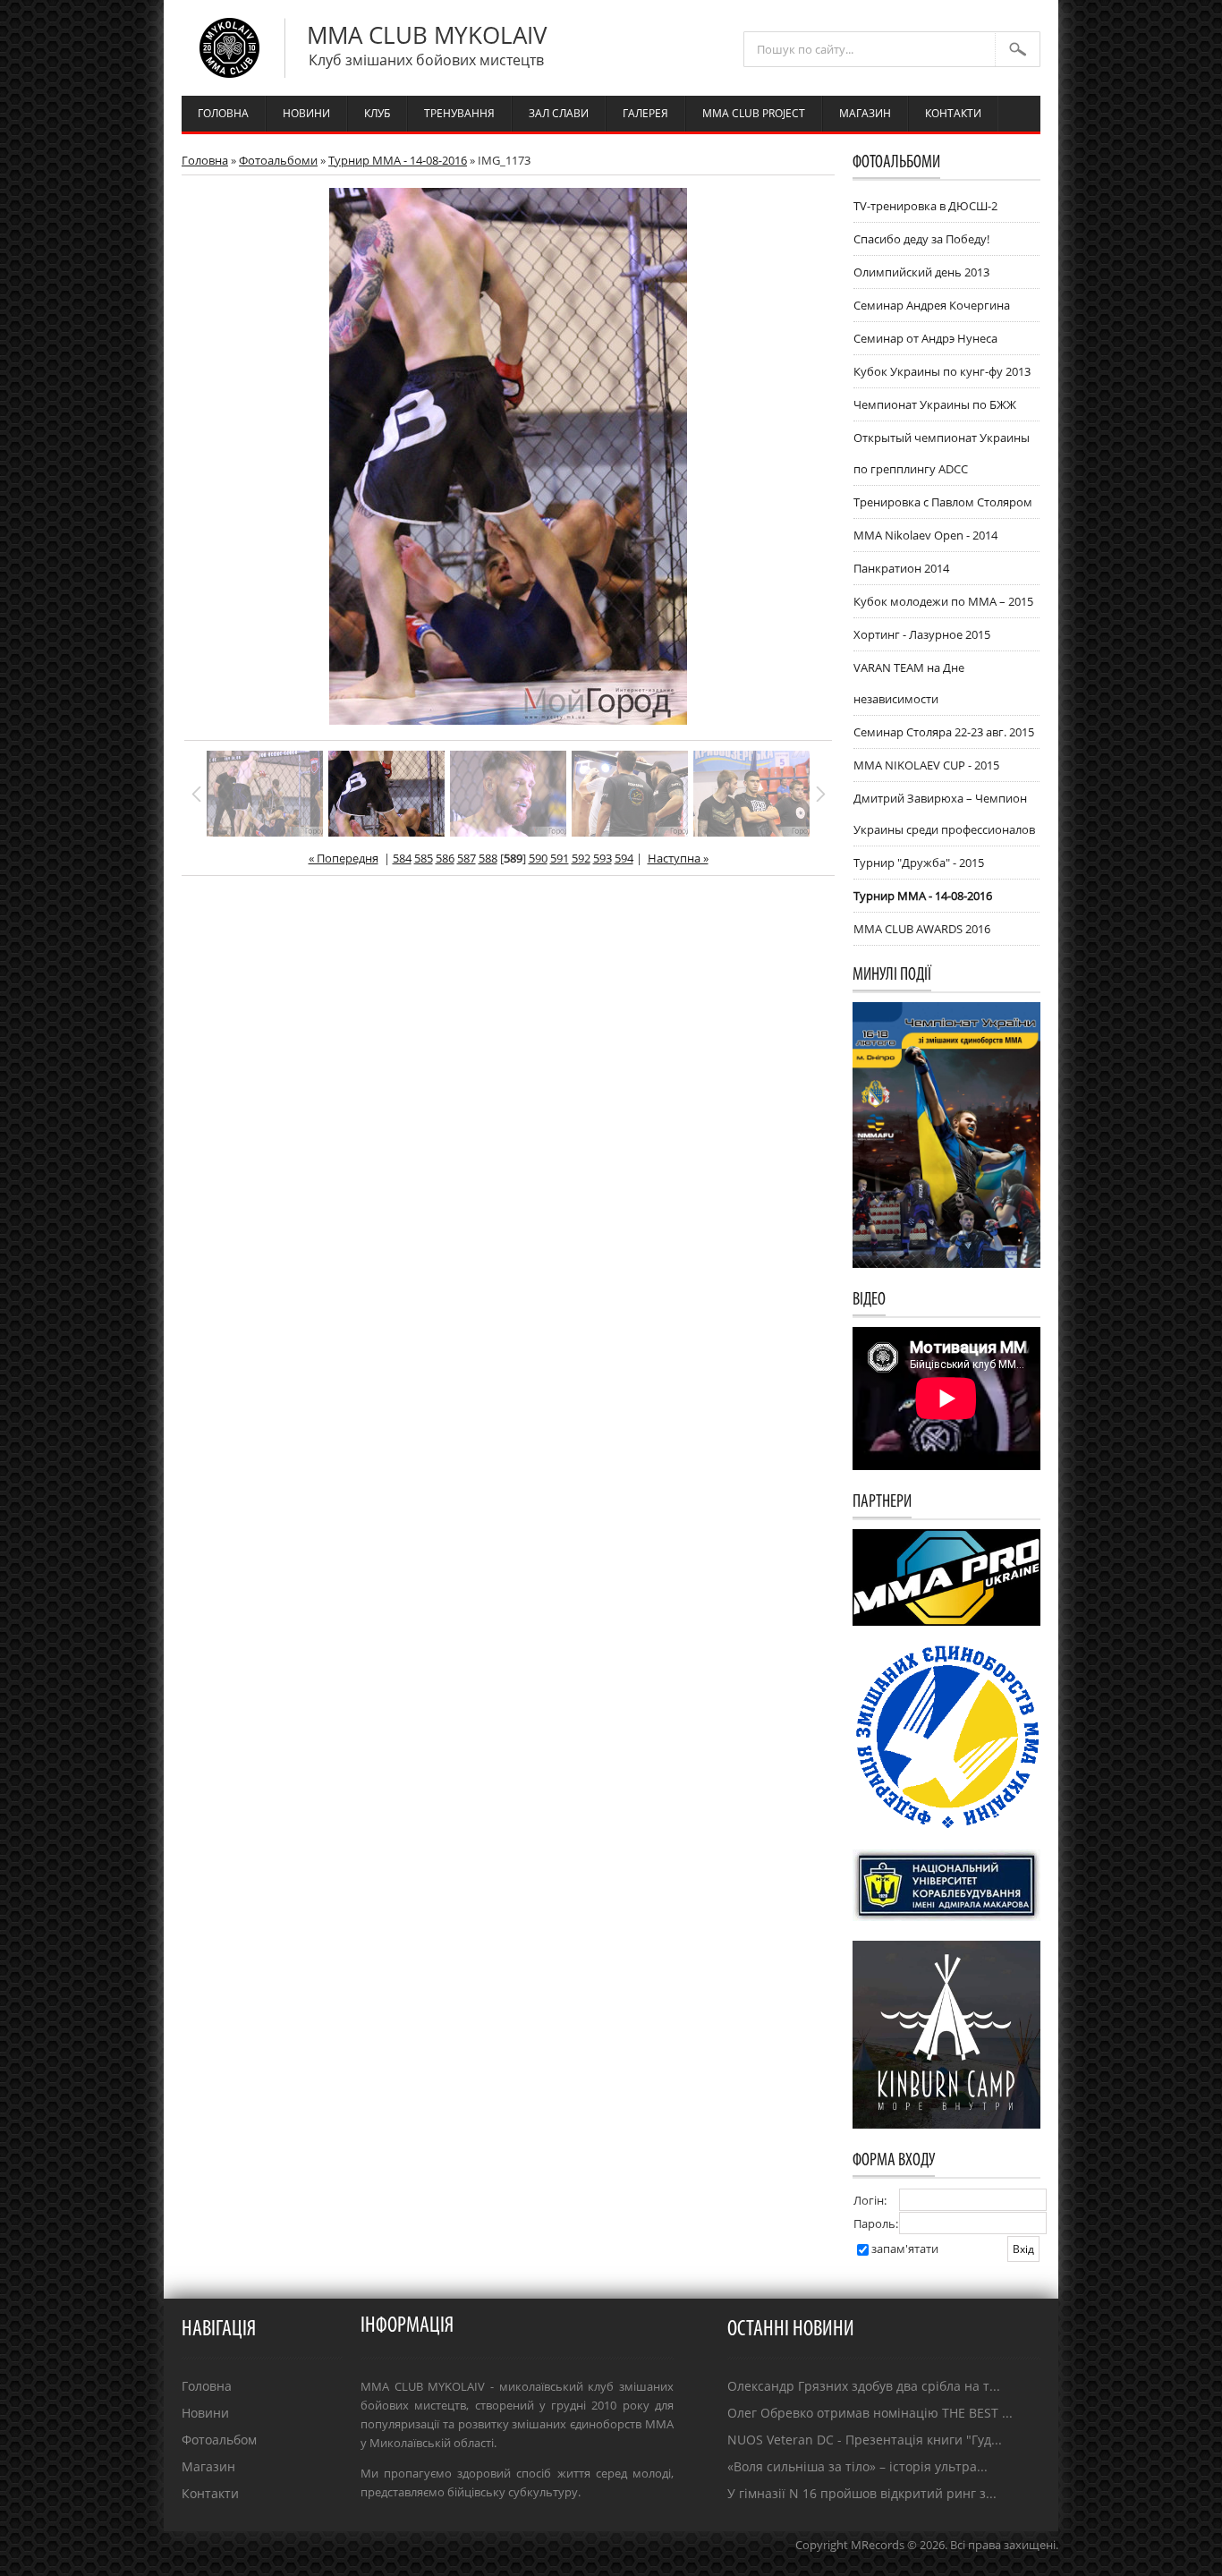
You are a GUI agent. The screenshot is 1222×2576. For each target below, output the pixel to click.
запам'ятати (905, 2249)
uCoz (1045, 2563)
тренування (459, 113)
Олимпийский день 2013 (921, 272)
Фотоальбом (219, 2440)
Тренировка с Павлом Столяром (943, 502)
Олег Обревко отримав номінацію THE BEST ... (870, 2413)
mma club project (754, 113)
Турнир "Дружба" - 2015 (919, 863)
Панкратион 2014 (901, 568)
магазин (865, 113)
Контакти (210, 2493)
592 (581, 858)
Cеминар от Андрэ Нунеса (925, 338)
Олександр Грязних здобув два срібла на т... (864, 2386)
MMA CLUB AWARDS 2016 (922, 929)
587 (467, 858)
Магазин (208, 2466)
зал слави (559, 113)
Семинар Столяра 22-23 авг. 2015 (944, 732)
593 (603, 858)
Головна (205, 160)
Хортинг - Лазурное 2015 (922, 634)
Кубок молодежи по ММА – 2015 (943, 601)
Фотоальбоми (278, 160)
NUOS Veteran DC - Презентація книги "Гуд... (865, 2440)
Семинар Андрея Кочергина (932, 305)
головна (223, 113)
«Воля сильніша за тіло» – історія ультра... (857, 2466)
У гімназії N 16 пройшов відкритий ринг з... (862, 2493)
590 (538, 858)
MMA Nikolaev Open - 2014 (925, 535)
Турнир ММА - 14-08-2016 (398, 160)
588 (488, 858)
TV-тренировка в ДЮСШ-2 (925, 206)
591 (560, 858)
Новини (205, 2413)
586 (445, 858)
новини (306, 113)
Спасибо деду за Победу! (921, 239)
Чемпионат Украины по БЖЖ (935, 404)
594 (624, 858)
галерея (645, 113)
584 (402, 858)
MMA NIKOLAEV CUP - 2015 (926, 765)
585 (424, 858)
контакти (953, 113)
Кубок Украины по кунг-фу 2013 (942, 371)
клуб (377, 113)
